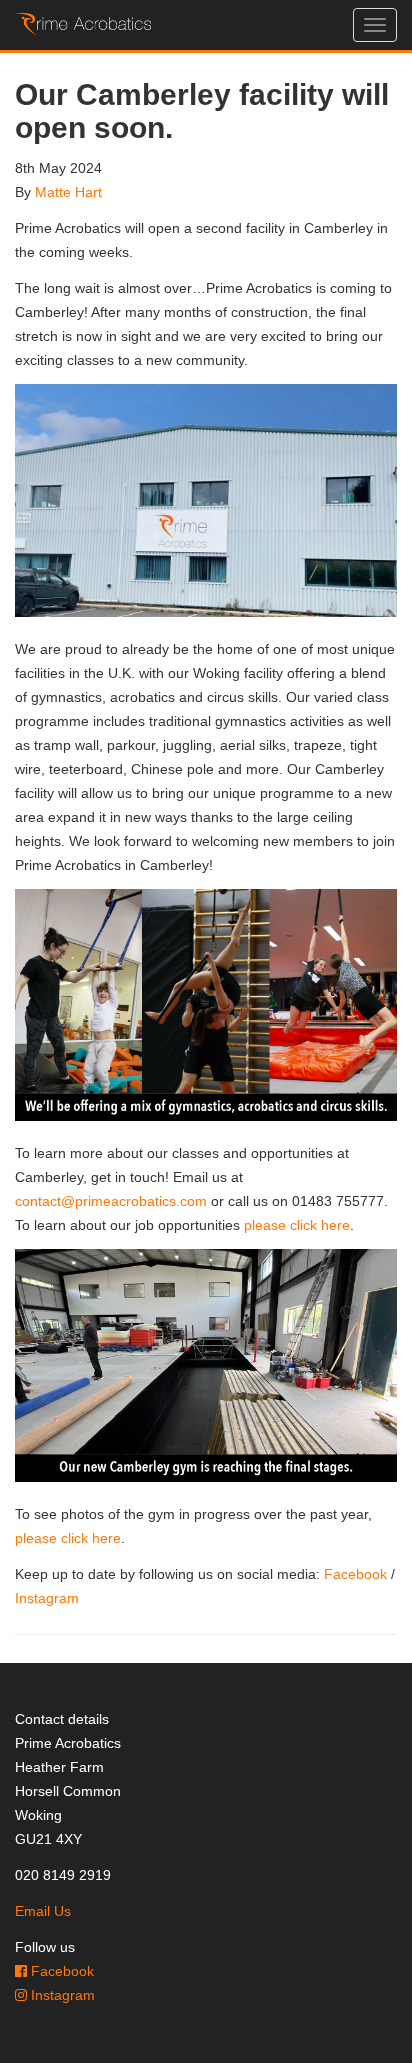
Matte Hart (68, 192)
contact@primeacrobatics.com (111, 1201)
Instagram (47, 1598)
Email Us (43, 1911)
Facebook (355, 1574)
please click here (297, 1225)
